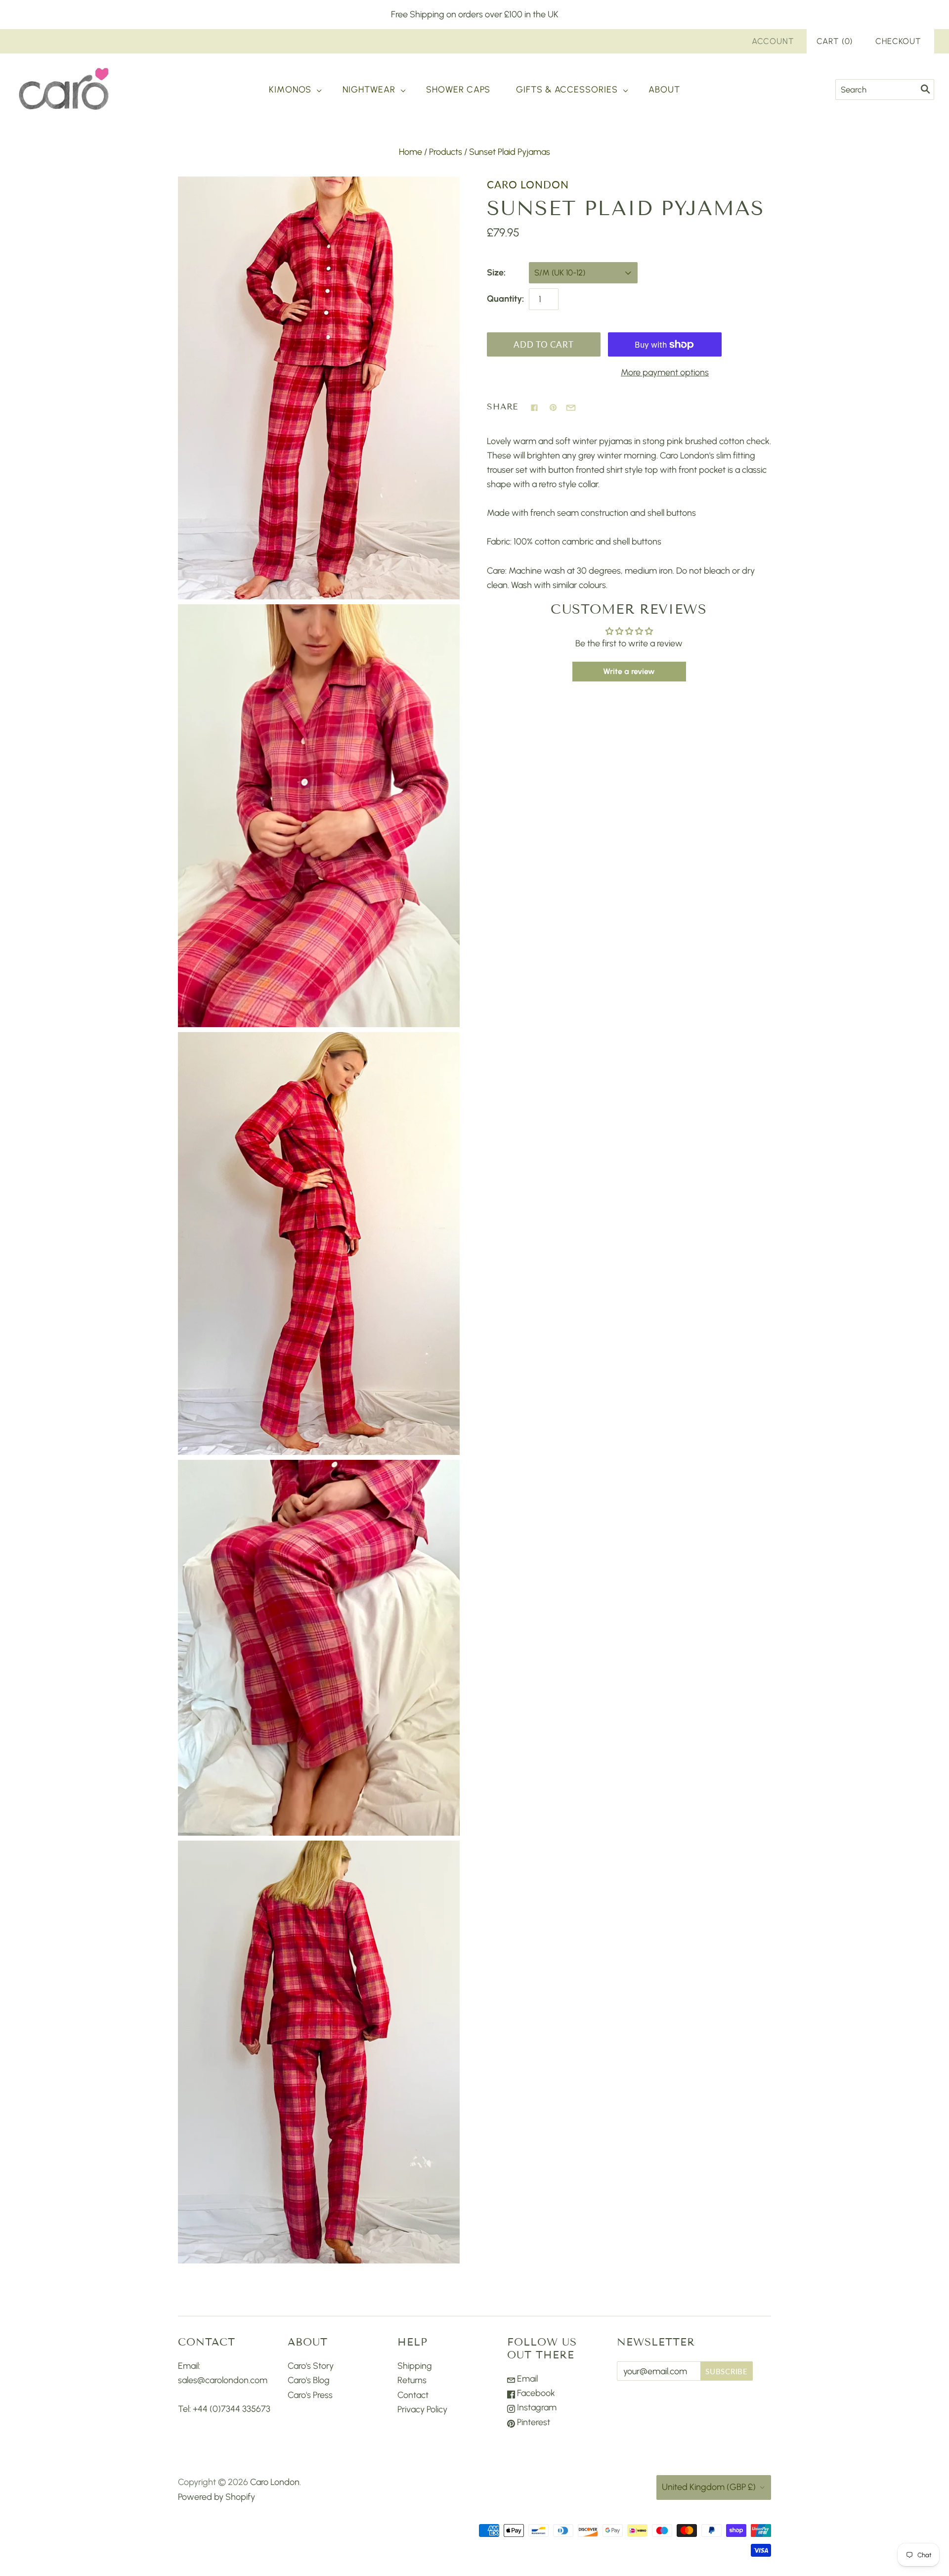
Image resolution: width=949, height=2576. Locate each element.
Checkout (898, 41)
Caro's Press (310, 2395)
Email (526, 2379)
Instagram (536, 2407)
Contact (413, 2395)
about (664, 90)
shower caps (458, 90)
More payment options (665, 372)
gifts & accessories (567, 90)
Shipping (415, 2366)
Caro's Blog (309, 2380)
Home (410, 152)
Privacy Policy (422, 2409)
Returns (412, 2380)
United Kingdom (709, 2487)
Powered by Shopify (216, 2497)
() (835, 41)
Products (446, 152)
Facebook (535, 2393)
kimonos (290, 90)
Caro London (528, 184)
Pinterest (533, 2422)
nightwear (369, 90)
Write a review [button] (629, 671)
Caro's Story (311, 2366)
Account (773, 41)
